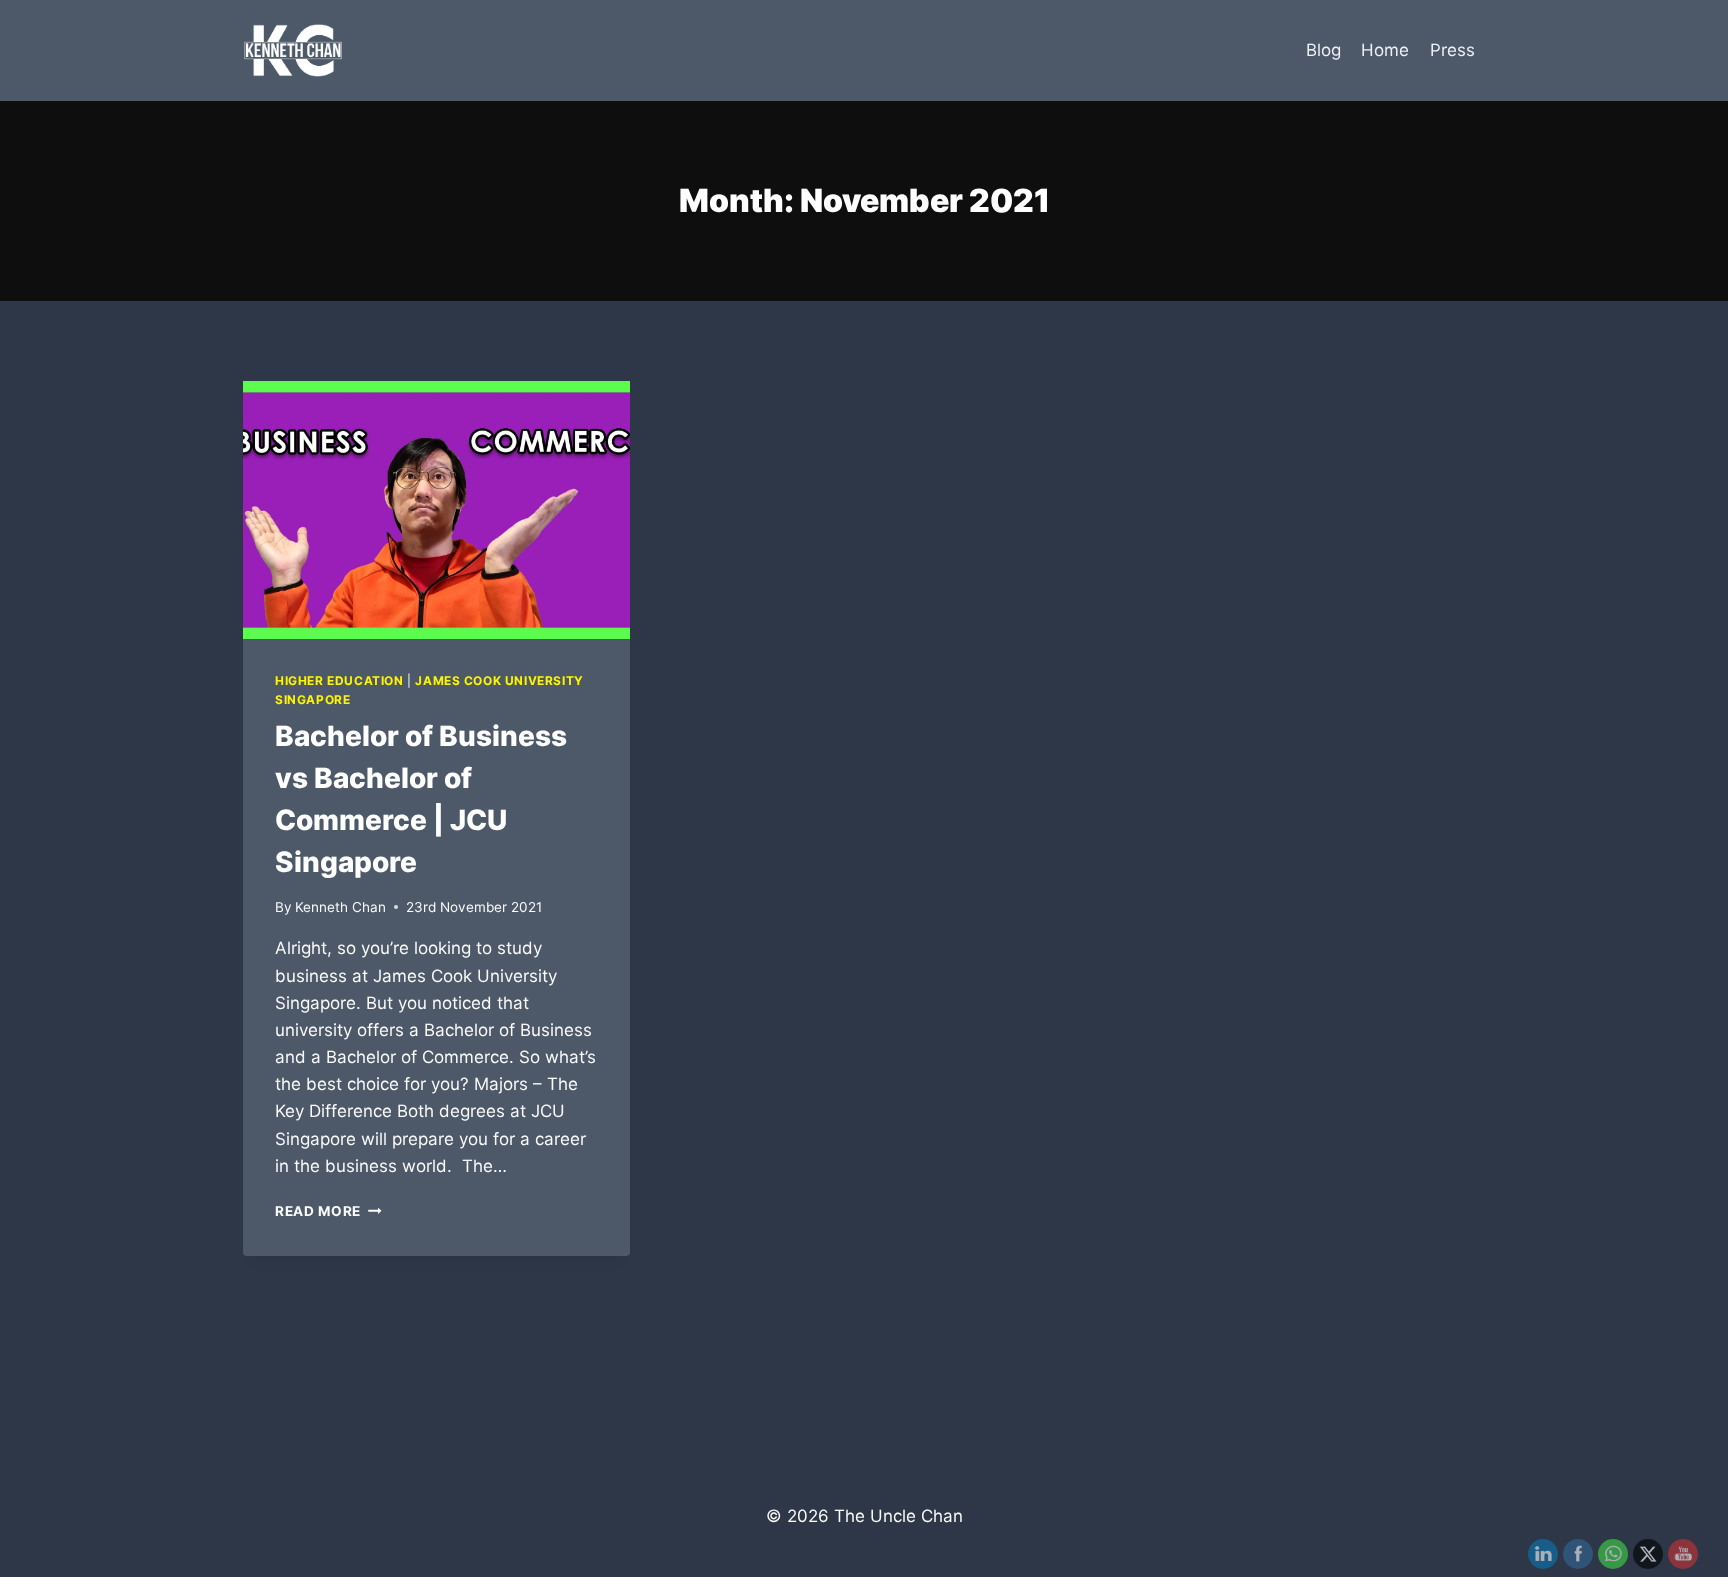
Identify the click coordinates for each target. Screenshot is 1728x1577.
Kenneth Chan (340, 907)
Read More (328, 1211)
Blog (1323, 50)
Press (1452, 50)
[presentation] (436, 510)
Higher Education (339, 680)
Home (1385, 50)
